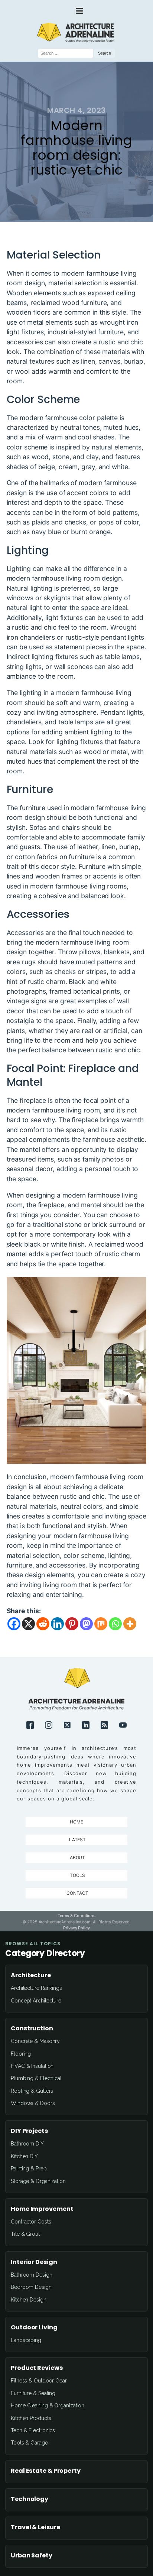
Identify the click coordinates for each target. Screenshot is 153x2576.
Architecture (31, 1975)
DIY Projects (29, 2131)
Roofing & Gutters (32, 2091)
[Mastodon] (86, 1624)
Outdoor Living (34, 2328)
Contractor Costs (31, 2222)
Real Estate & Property (46, 2471)
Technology (30, 2499)
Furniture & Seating (33, 2393)
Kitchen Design (29, 2300)
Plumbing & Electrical (36, 2078)
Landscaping (26, 2340)
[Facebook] (14, 1624)
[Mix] (101, 1624)
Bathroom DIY (27, 2144)
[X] (28, 1624)
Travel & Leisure (35, 2527)
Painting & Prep (29, 2169)
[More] (130, 1624)
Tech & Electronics (33, 2430)
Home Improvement (42, 2209)
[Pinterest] (72, 1624)
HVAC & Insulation (32, 2066)
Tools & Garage (29, 2443)
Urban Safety (32, 2556)
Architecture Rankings (36, 1988)
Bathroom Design (32, 2275)
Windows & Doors (33, 2103)
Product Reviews (37, 2368)
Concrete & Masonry (35, 2041)
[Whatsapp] (115, 1624)
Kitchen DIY (24, 2156)
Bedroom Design (31, 2287)
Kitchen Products (31, 2418)
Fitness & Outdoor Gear (39, 2381)
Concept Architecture (36, 2001)
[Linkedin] (57, 1624)
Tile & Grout (25, 2234)
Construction (32, 2028)
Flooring (21, 2054)
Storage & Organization (38, 2181)
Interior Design (34, 2262)
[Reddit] (43, 1624)
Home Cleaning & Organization (48, 2406)
